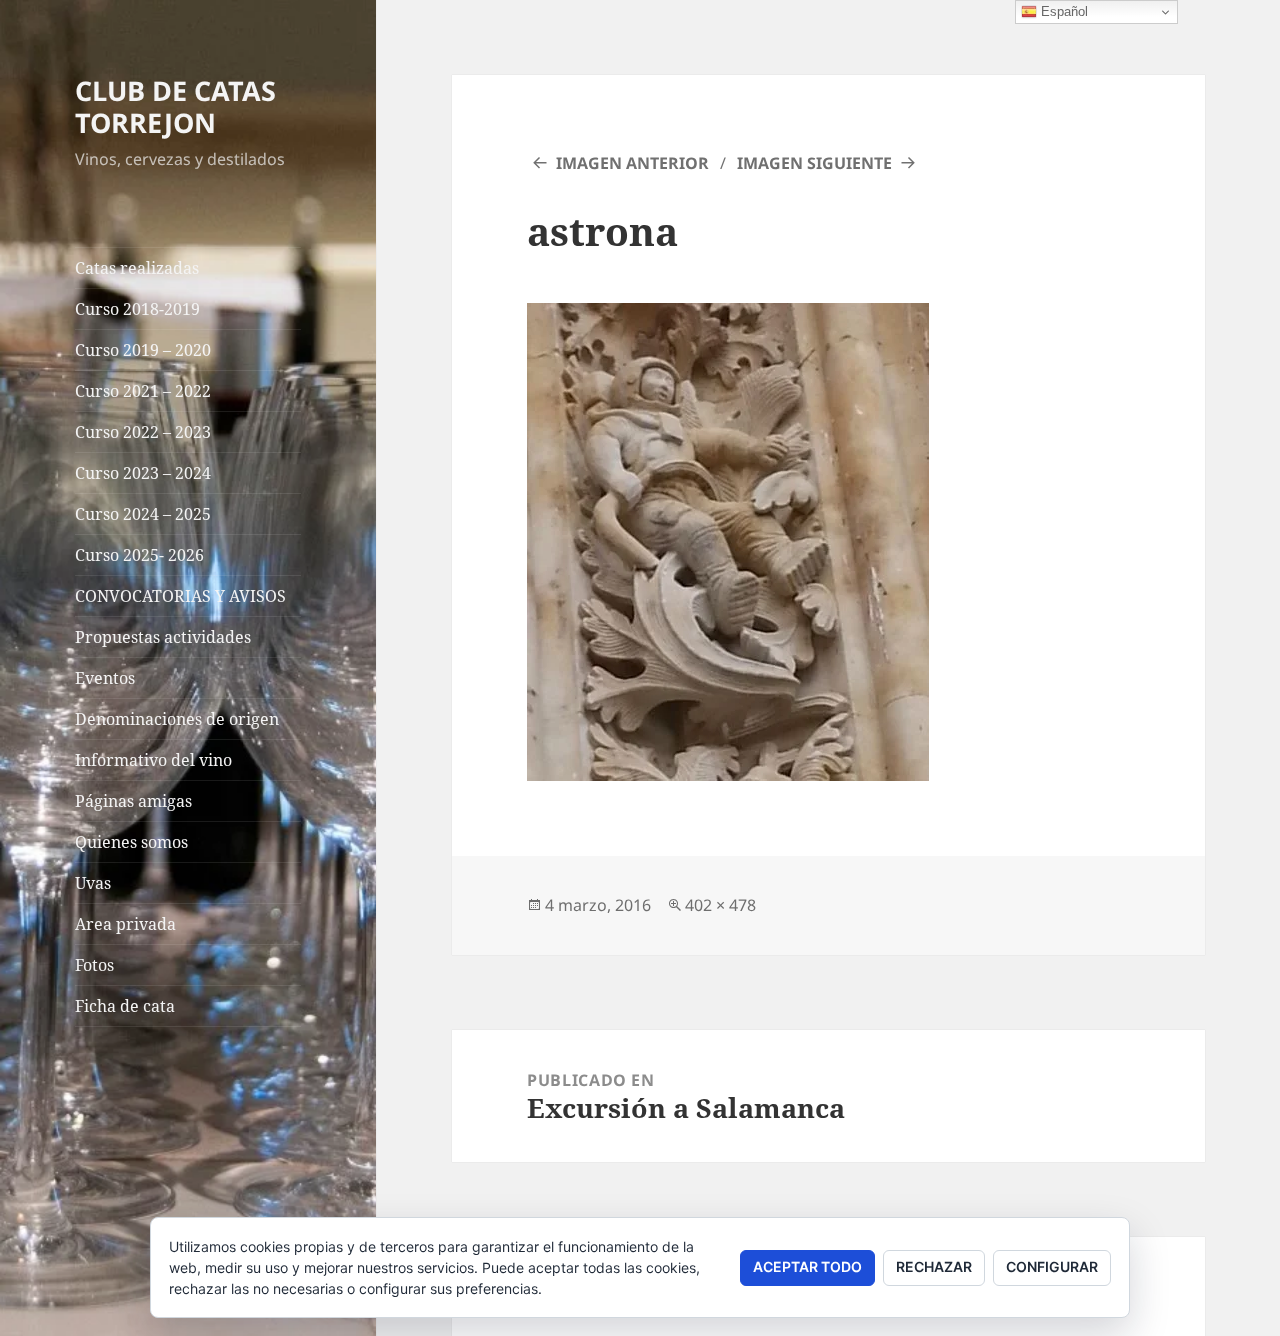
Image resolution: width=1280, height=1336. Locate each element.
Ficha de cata (125, 1006)
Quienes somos (131, 842)
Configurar (1052, 1266)
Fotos (94, 965)
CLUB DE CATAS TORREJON (175, 106)
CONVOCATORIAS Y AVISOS (180, 596)
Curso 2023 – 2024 (143, 473)
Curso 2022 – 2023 (143, 432)
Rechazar (934, 1266)
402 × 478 (720, 905)
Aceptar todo (807, 1266)
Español (1062, 11)
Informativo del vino (153, 760)
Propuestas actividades (163, 637)
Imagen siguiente (814, 163)
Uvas (93, 883)
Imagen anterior (632, 163)
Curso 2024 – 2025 (143, 514)
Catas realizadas (137, 268)
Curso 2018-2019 (137, 309)
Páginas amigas (133, 801)
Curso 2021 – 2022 (143, 391)
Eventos (105, 678)
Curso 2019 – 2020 (143, 350)
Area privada (125, 924)
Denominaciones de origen (177, 719)
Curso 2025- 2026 (139, 555)
